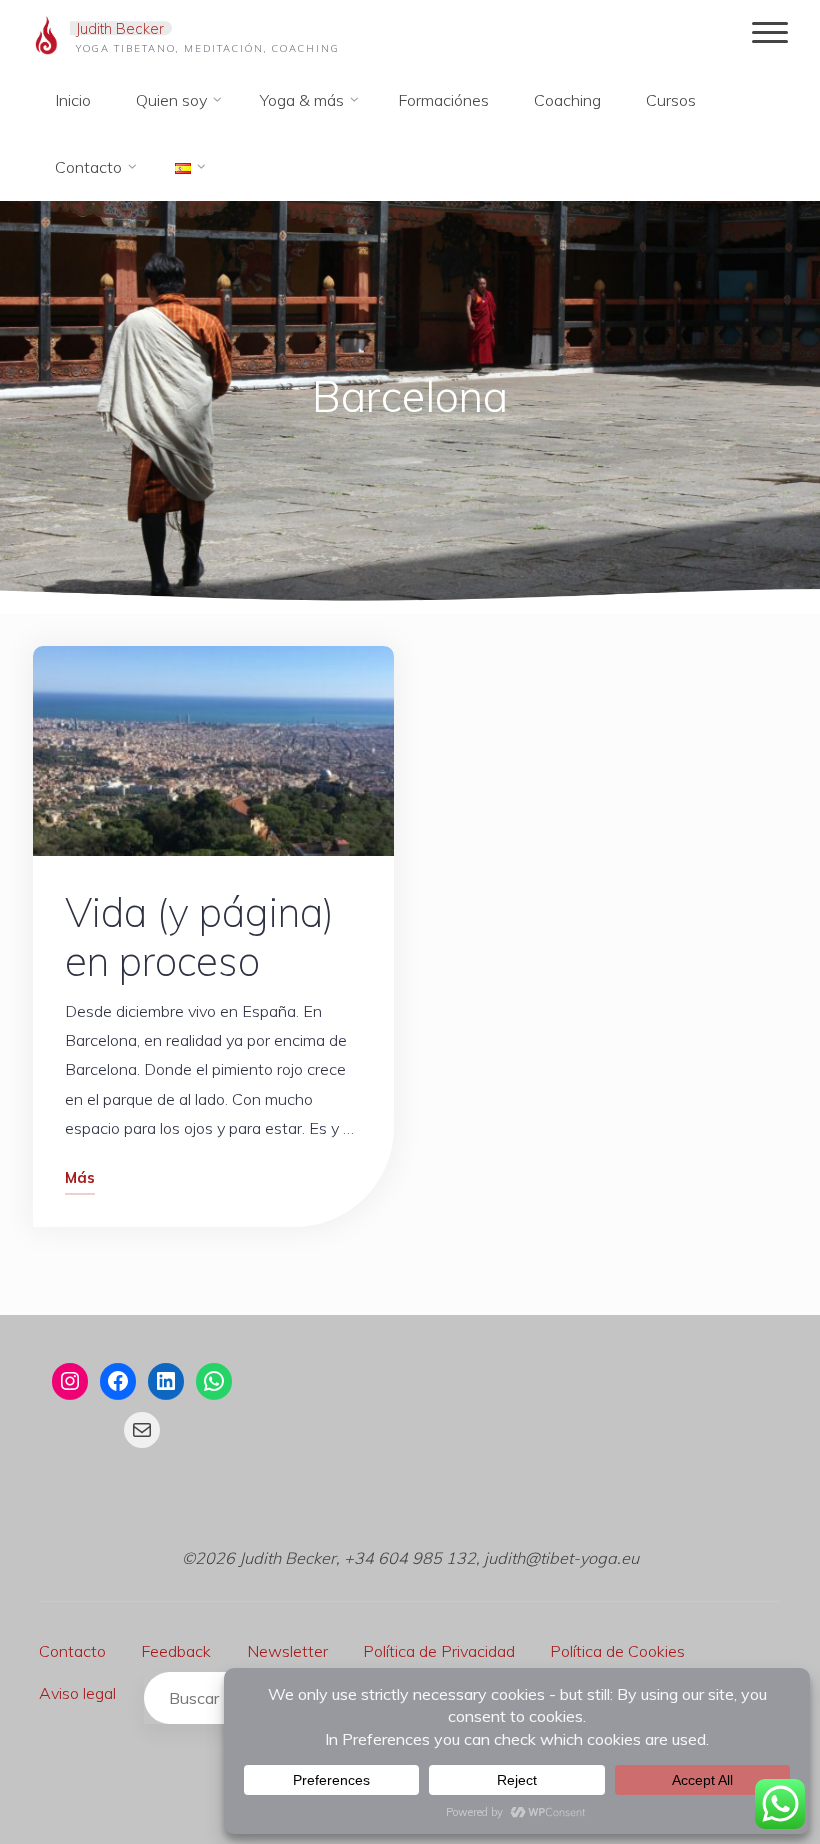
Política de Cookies (617, 1651)
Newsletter (287, 1651)
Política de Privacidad (439, 1651)
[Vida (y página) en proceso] (213, 751)
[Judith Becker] (46, 33)
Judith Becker (120, 28)
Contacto (72, 1651)
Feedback (176, 1651)
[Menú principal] (770, 33)
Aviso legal (77, 1693)
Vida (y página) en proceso (199, 935)
